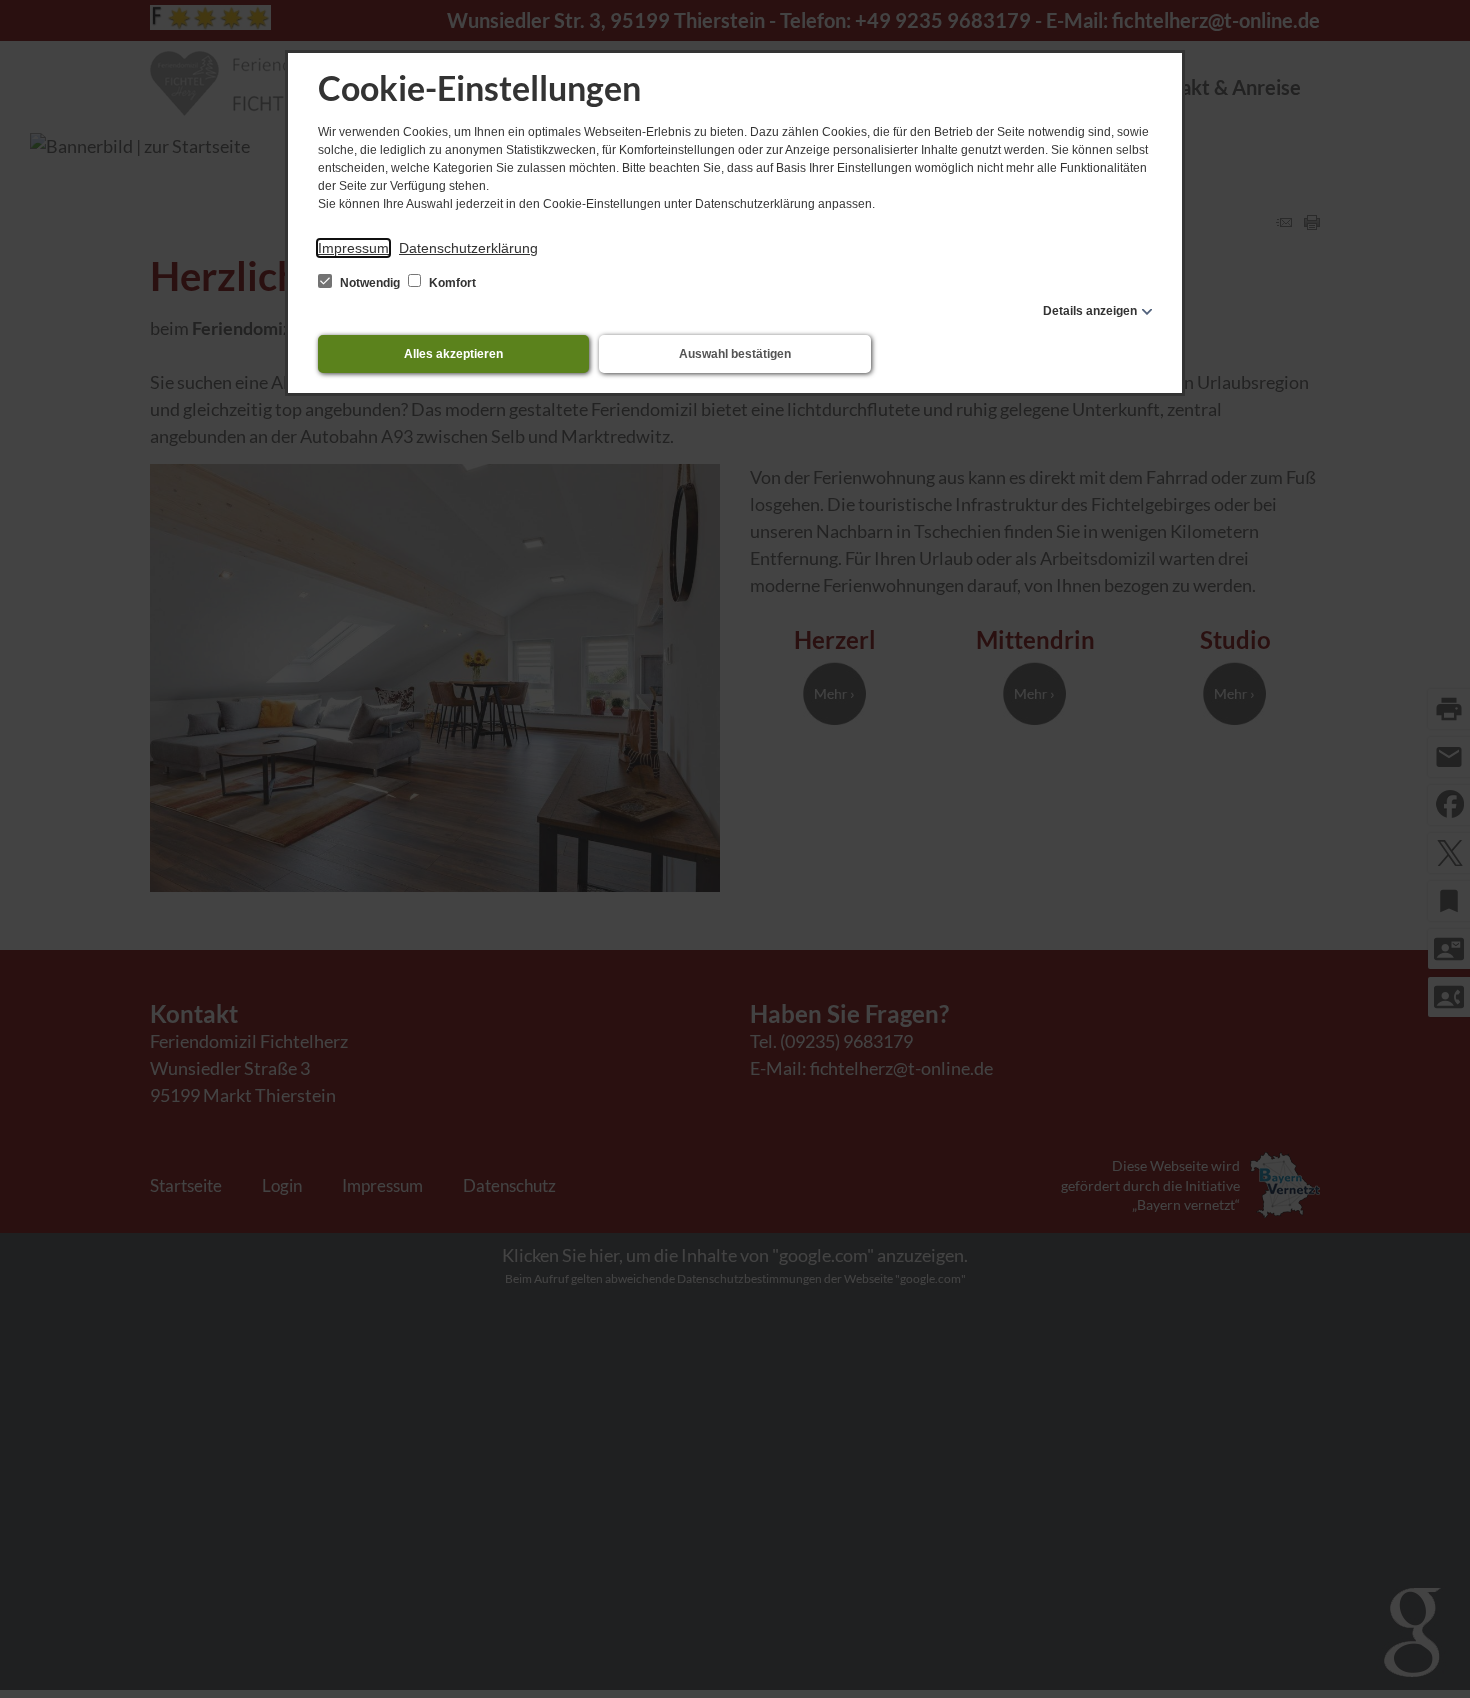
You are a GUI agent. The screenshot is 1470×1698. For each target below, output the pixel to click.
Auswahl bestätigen (735, 354)
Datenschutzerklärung (468, 248)
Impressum (353, 248)
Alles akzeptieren (453, 354)
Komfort (451, 283)
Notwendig (370, 283)
